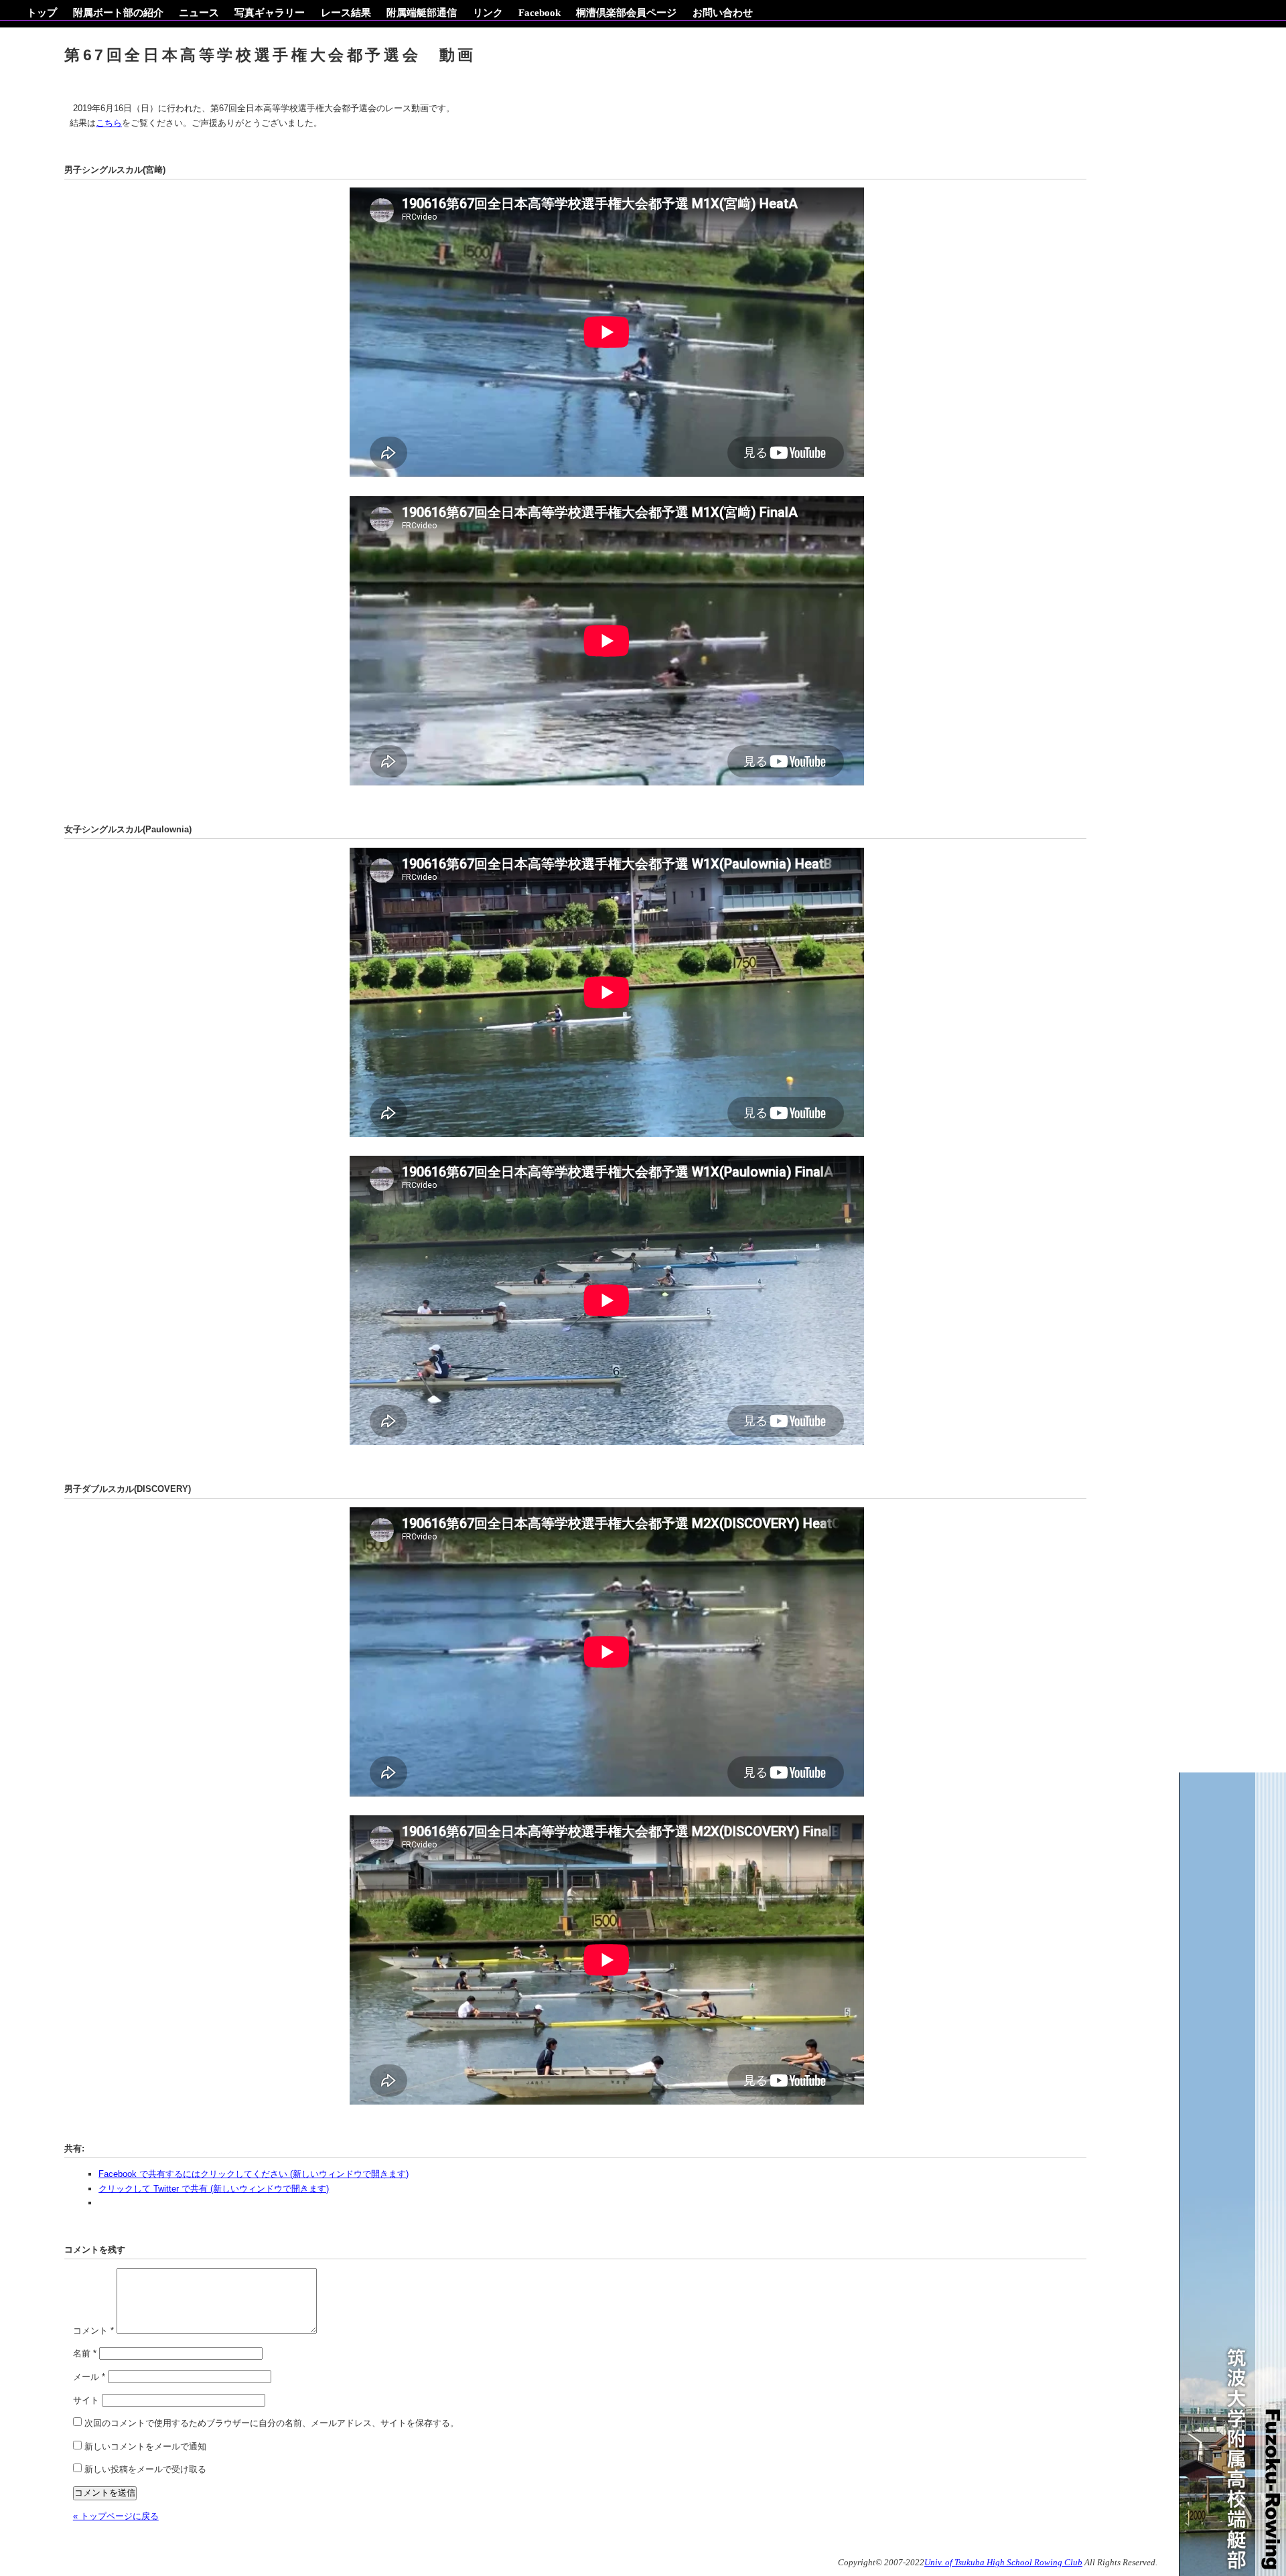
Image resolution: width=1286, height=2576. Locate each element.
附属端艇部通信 (422, 12)
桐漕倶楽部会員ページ (626, 12)
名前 (85, 2353)
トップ (42, 12)
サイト (86, 2400)
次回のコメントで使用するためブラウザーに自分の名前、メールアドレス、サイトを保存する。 (272, 2423)
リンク (488, 12)
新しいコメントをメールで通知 (145, 2446)
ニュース (199, 12)
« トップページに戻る (116, 2516)
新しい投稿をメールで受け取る (145, 2469)
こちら (109, 123)
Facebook (540, 12)
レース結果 (346, 12)
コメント (93, 2331)
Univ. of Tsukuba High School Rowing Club (1003, 2563)
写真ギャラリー (270, 12)
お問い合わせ (723, 12)
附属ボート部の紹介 (118, 12)
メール (89, 2377)
